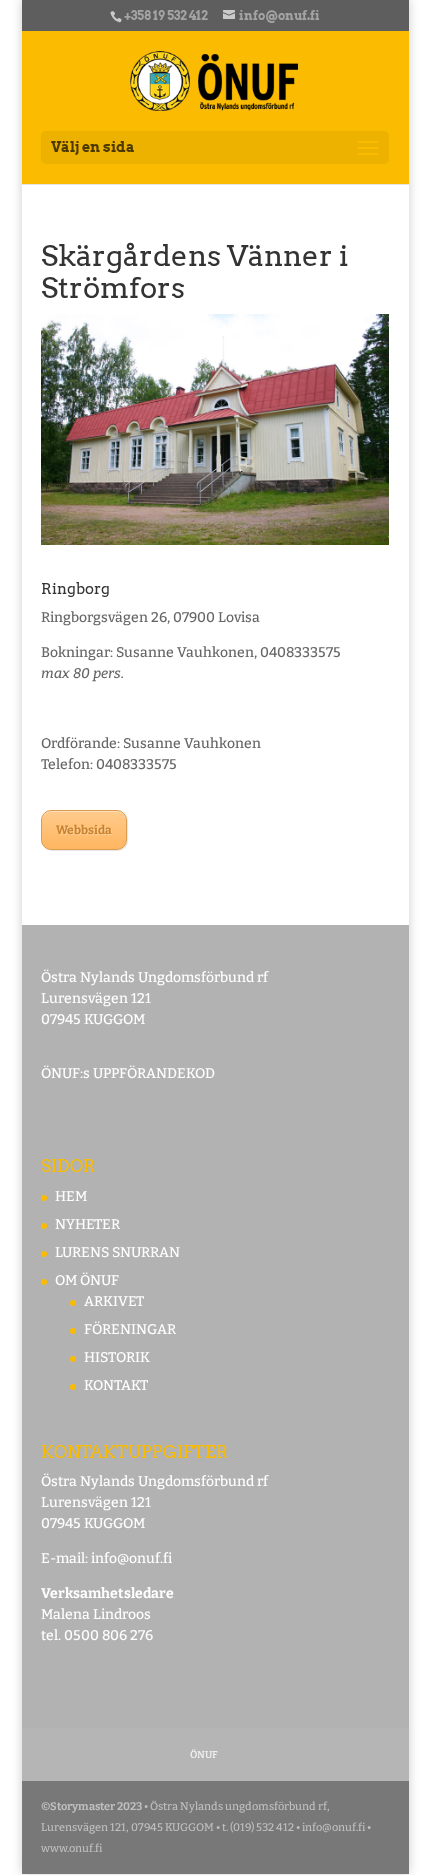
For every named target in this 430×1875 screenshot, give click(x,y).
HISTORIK (117, 1357)
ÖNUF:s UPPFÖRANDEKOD (128, 1073)
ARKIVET (114, 1301)
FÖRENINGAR (130, 1329)
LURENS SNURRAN (117, 1252)
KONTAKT (116, 1385)
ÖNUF (204, 1755)
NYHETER (87, 1224)
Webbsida (84, 830)
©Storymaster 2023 (91, 1806)
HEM (71, 1196)
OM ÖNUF (87, 1280)
